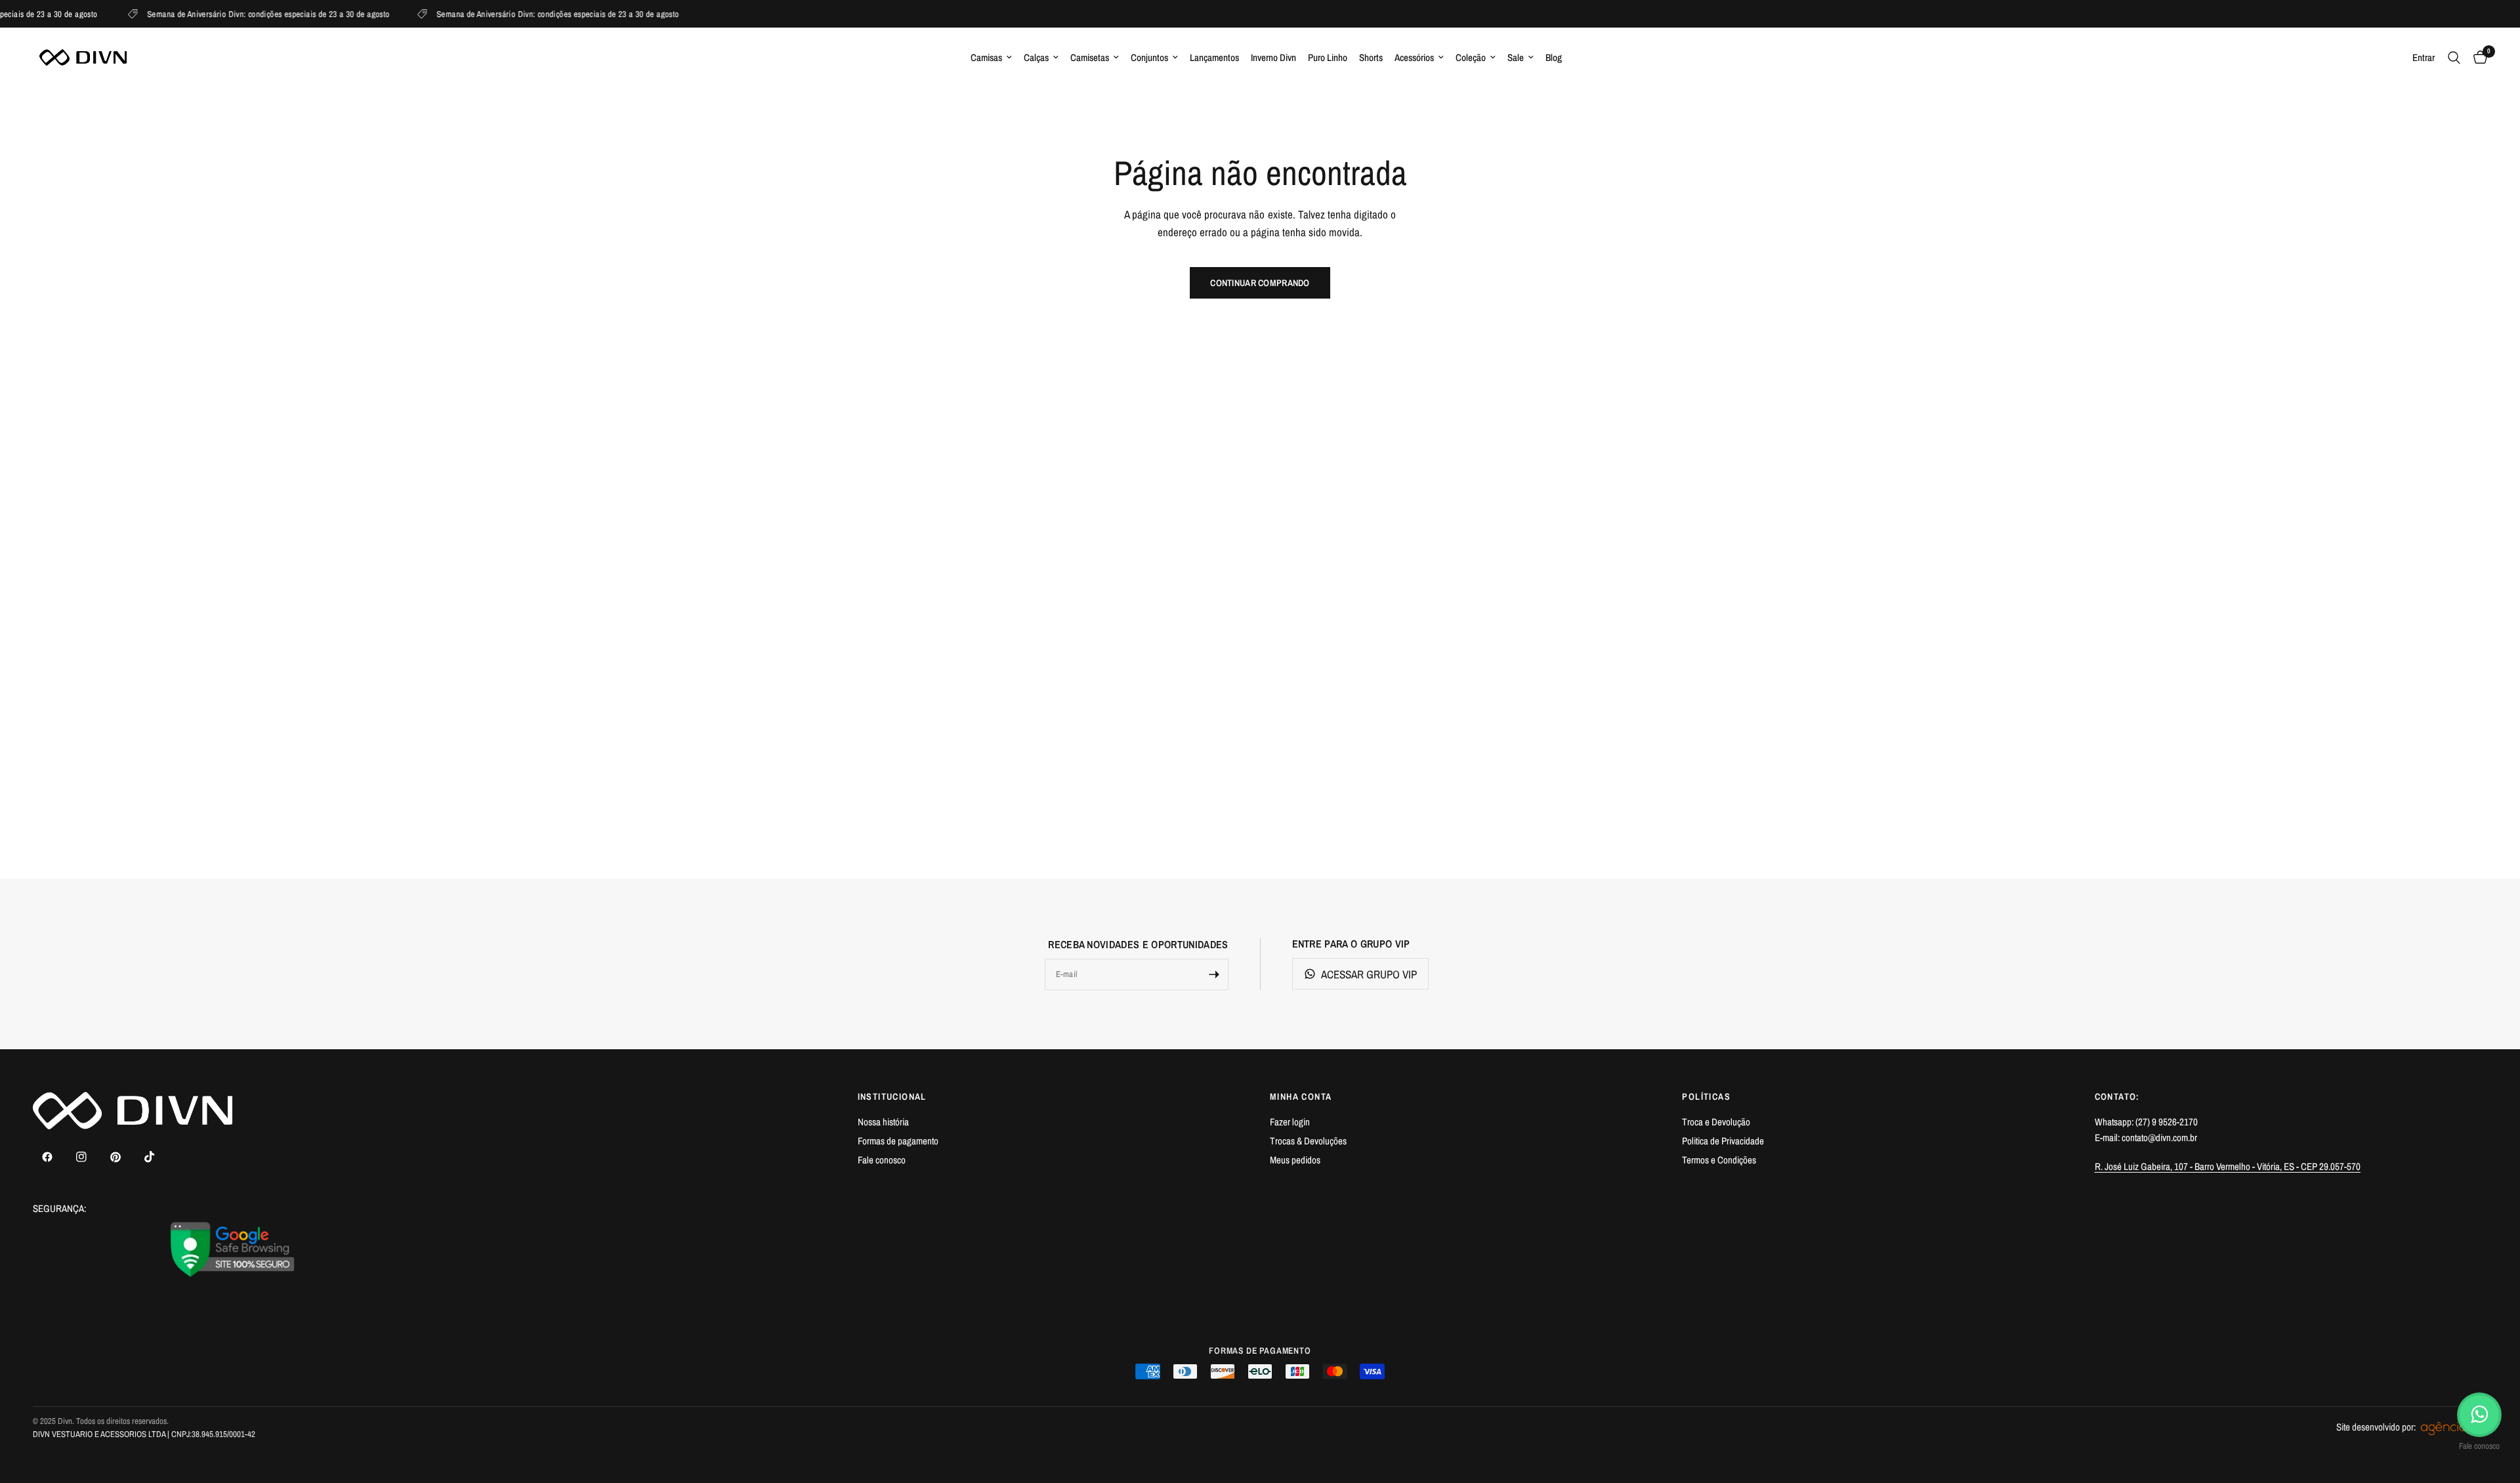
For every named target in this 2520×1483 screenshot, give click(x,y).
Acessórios (1414, 57)
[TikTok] (150, 1157)
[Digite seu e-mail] (1214, 974)
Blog (1554, 57)
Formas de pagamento (898, 1141)
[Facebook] (47, 1157)
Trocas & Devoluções (1308, 1141)
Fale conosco (882, 1160)
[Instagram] (81, 1157)
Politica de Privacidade (1723, 1141)
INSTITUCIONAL (892, 1097)
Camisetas (1090, 57)
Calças (1036, 57)
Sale (1516, 57)
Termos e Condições (1719, 1160)
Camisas (986, 57)
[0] (2477, 57)
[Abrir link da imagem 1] (233, 1249)
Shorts (1371, 57)
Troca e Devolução (1716, 1122)
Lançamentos (1214, 57)
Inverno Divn (1273, 57)
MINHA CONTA (1301, 1097)
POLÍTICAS (1706, 1097)
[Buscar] (2454, 57)
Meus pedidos (1295, 1160)
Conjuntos (1149, 57)
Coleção (1471, 57)
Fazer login (1290, 1122)
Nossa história (883, 1122)
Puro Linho (1328, 57)
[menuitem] (991, 58)
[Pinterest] (115, 1157)
